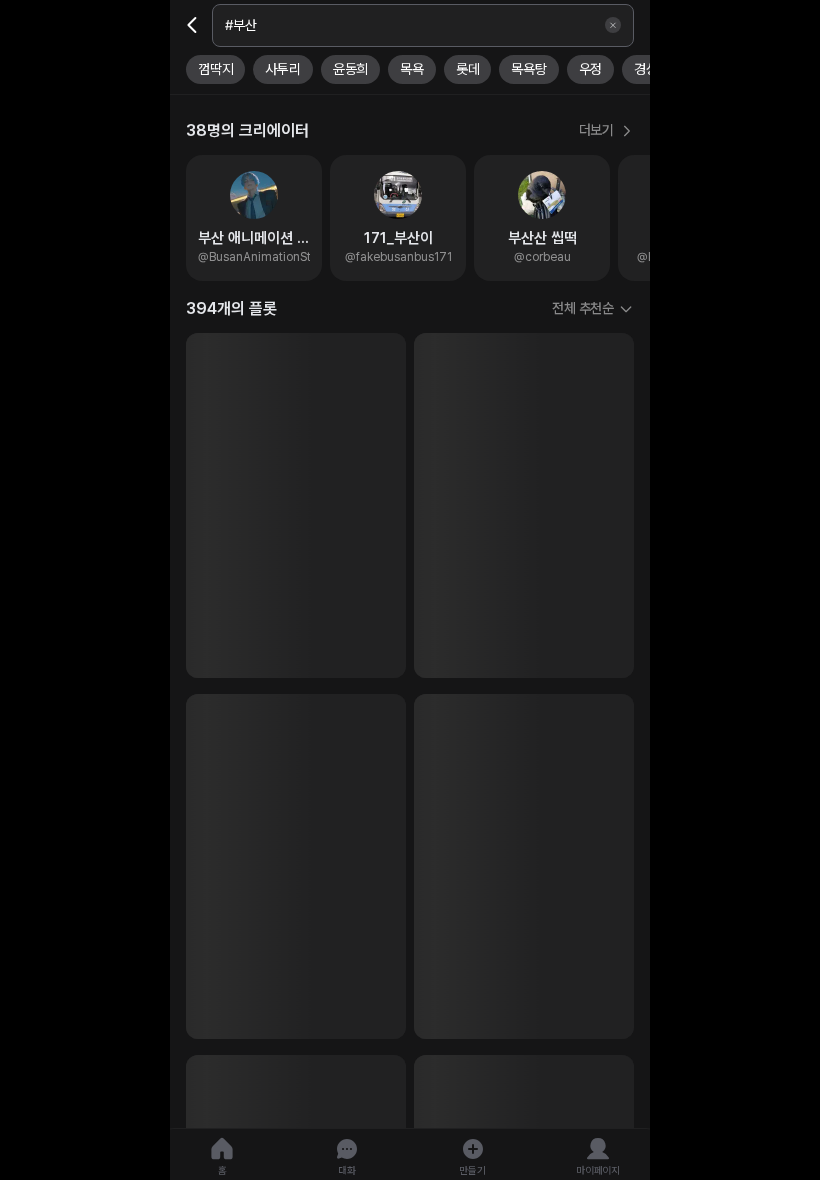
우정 (591, 69)
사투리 (282, 69)
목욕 (412, 69)
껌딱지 (215, 69)
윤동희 (350, 69)
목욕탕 (528, 69)
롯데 (468, 69)
